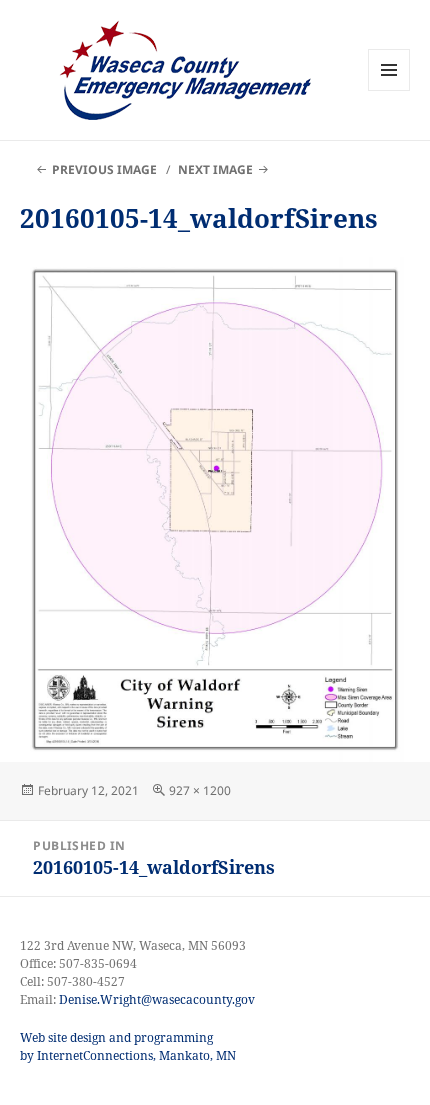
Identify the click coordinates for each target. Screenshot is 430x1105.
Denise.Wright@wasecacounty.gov (157, 999)
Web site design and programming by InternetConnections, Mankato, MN (128, 1046)
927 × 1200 (200, 790)
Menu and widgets (389, 90)
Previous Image (104, 169)
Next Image (215, 169)
